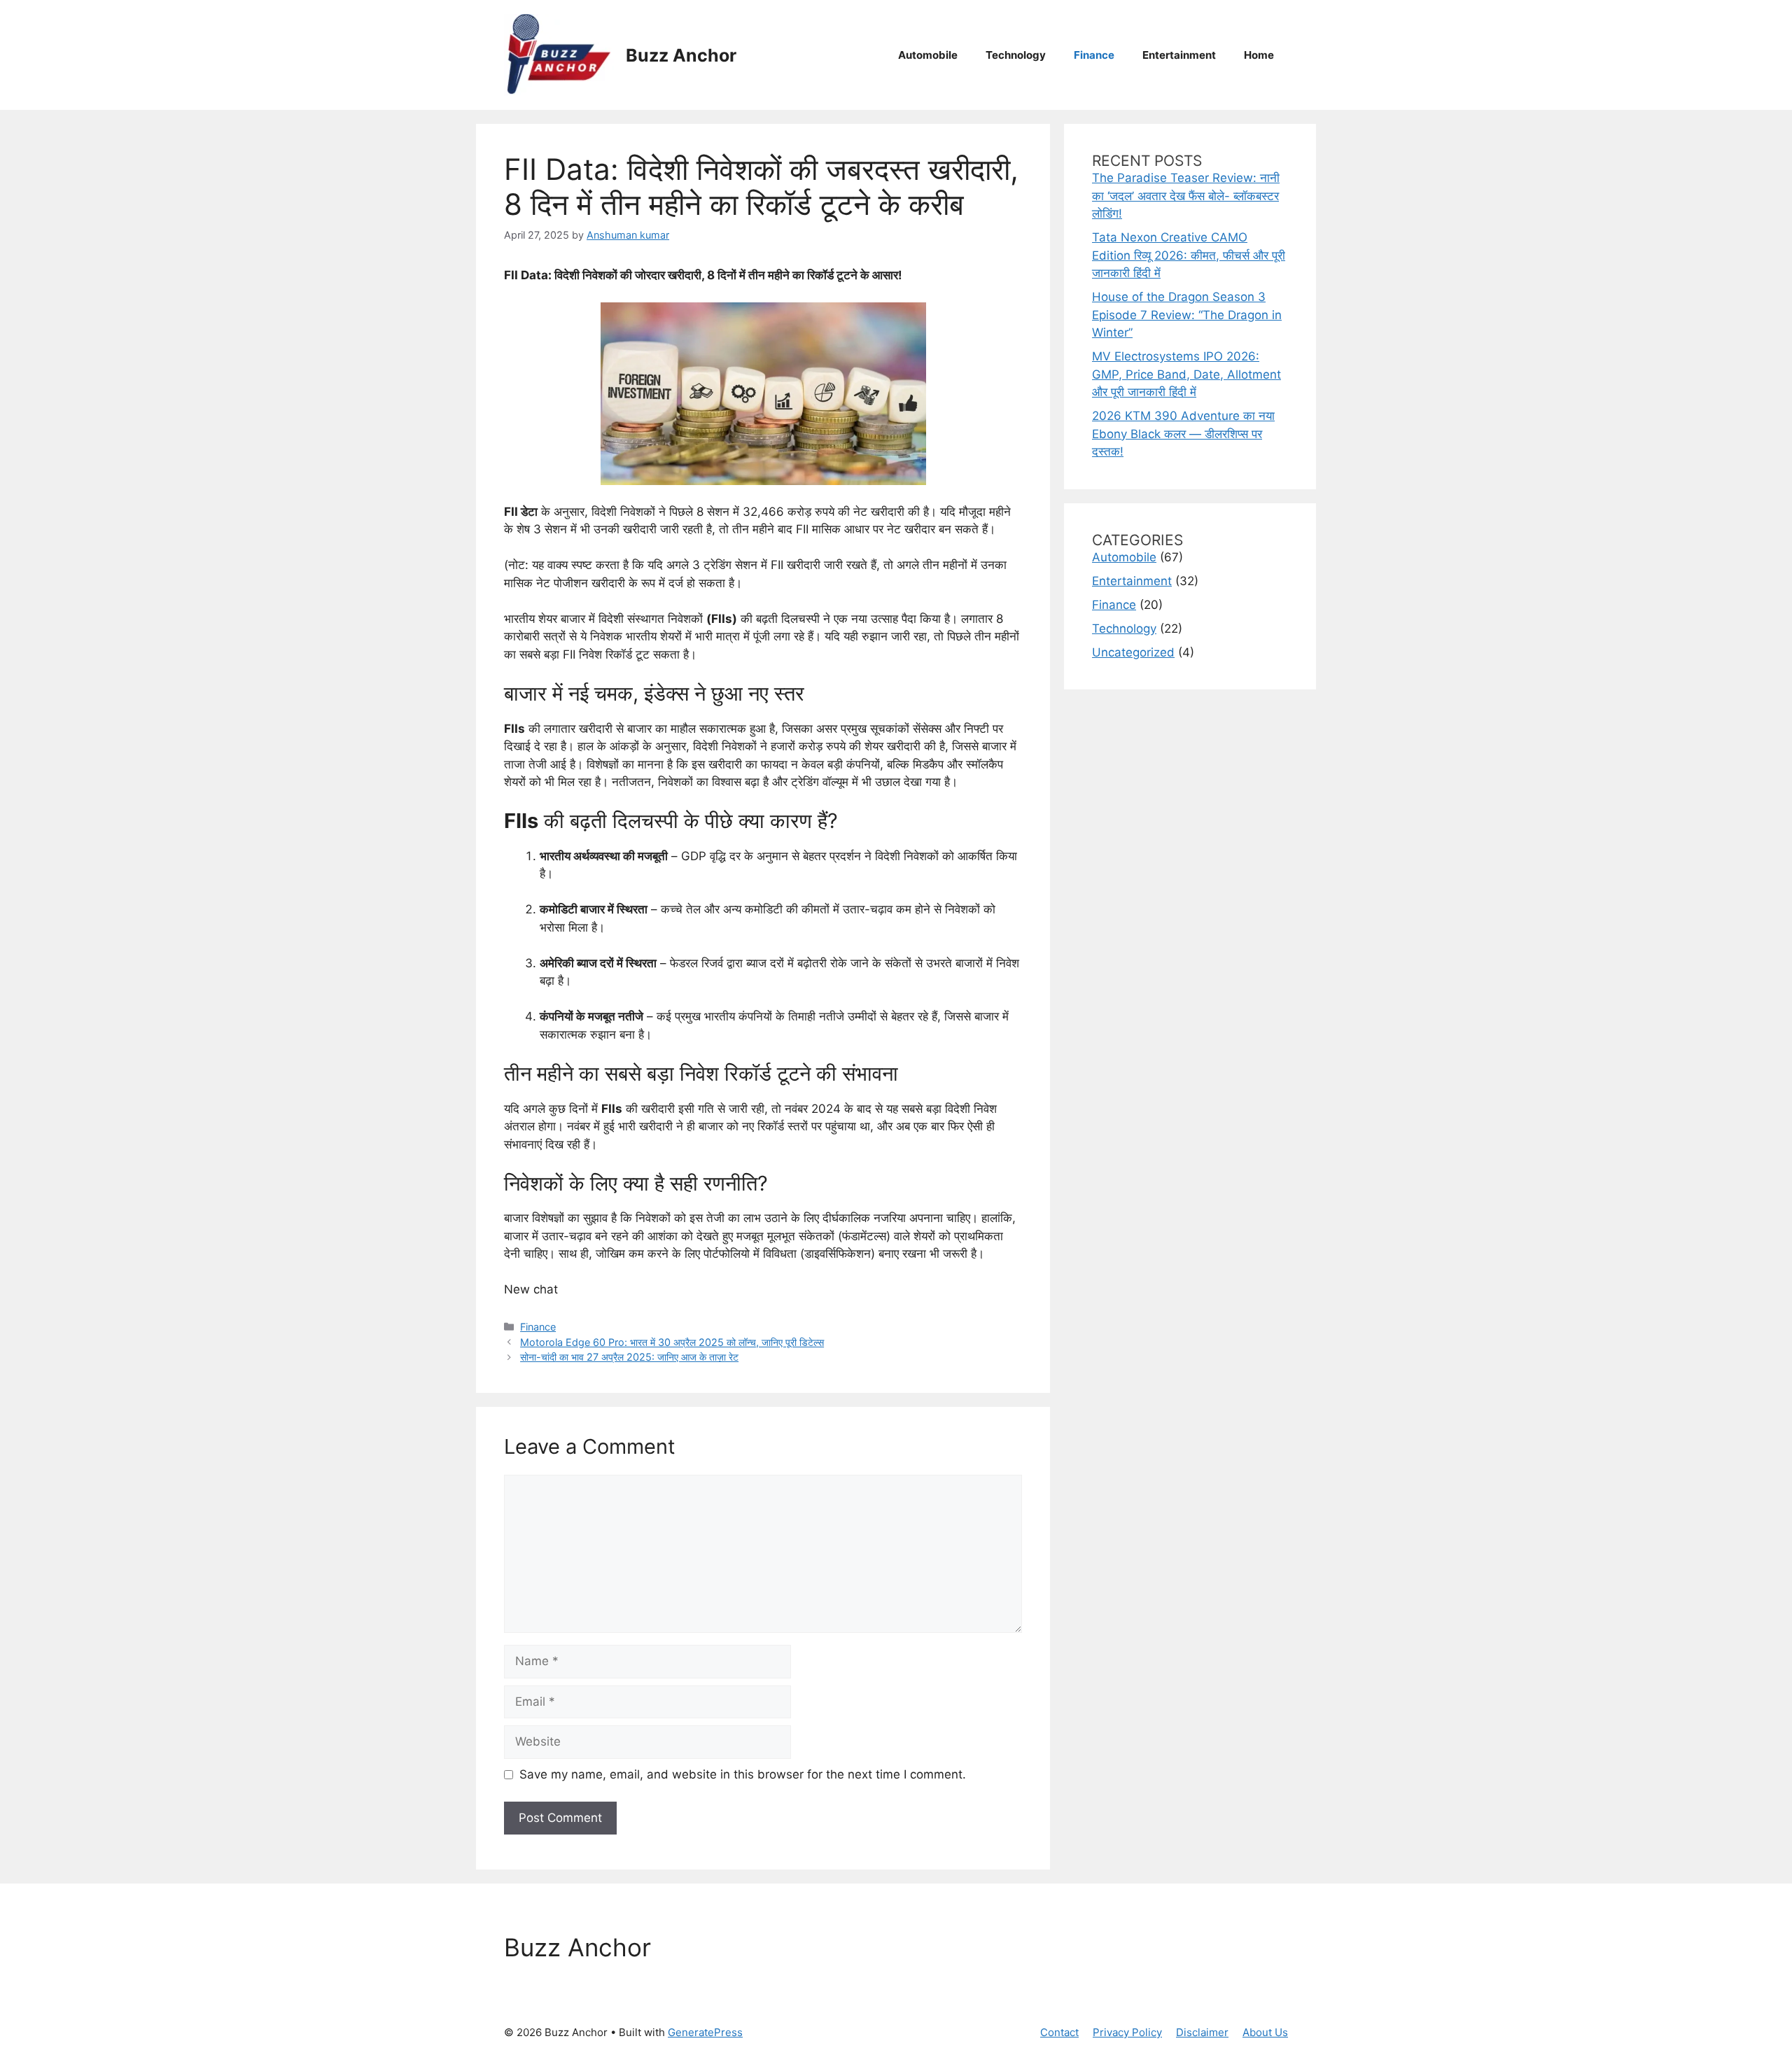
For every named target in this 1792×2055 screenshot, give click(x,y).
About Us (1265, 2032)
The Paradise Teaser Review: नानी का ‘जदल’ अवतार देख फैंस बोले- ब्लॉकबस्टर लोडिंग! (1186, 196)
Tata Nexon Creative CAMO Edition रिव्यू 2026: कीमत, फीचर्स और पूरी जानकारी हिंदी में (1189, 255)
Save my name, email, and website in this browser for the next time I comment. (743, 1774)
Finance (1094, 55)
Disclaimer (1202, 2032)
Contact (1059, 2032)
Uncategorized (1133, 652)
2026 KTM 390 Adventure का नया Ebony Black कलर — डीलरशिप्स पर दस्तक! (1183, 434)
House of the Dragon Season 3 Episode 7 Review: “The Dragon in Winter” (1187, 315)
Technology (1016, 55)
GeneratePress (705, 2032)
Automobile (928, 55)
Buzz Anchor (681, 55)
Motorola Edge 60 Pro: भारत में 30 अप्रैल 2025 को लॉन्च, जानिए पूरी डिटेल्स (672, 1342)
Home (1259, 55)
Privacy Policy (1127, 2032)
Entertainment (1179, 55)
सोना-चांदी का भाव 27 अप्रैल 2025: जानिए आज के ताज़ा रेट (629, 1357)
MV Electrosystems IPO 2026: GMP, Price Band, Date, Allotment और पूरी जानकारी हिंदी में (1186, 374)
